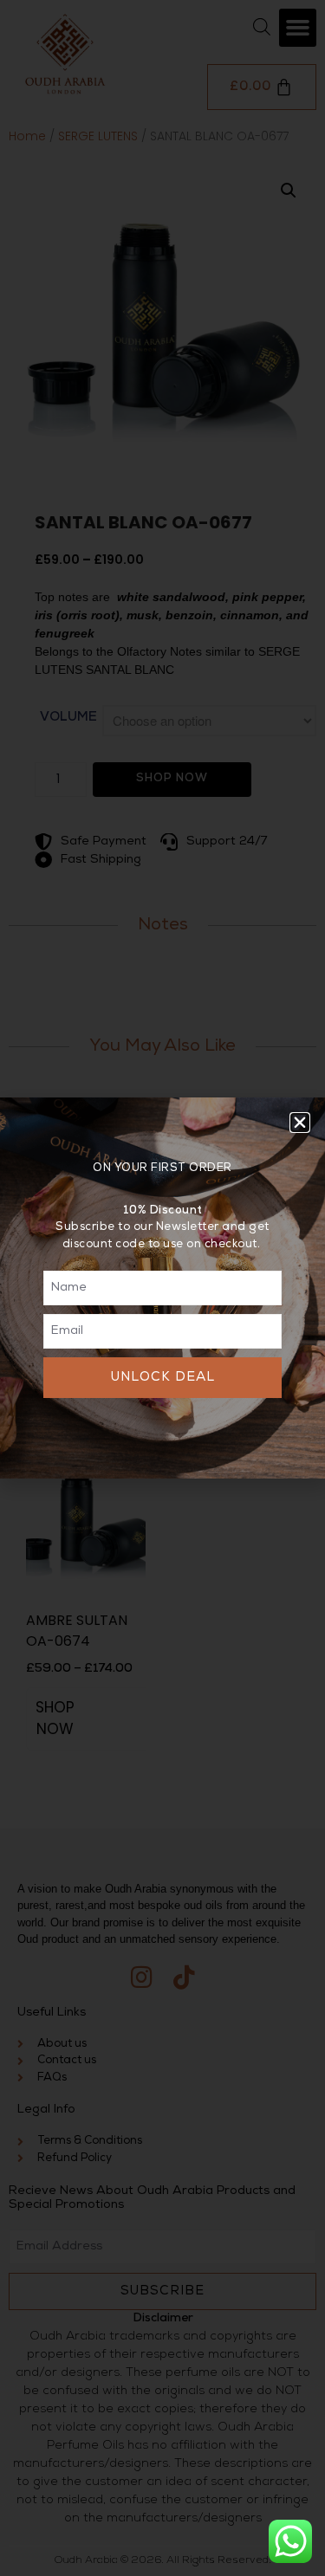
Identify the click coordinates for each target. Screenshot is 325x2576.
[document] (162, 1288)
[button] (300, 1123)
